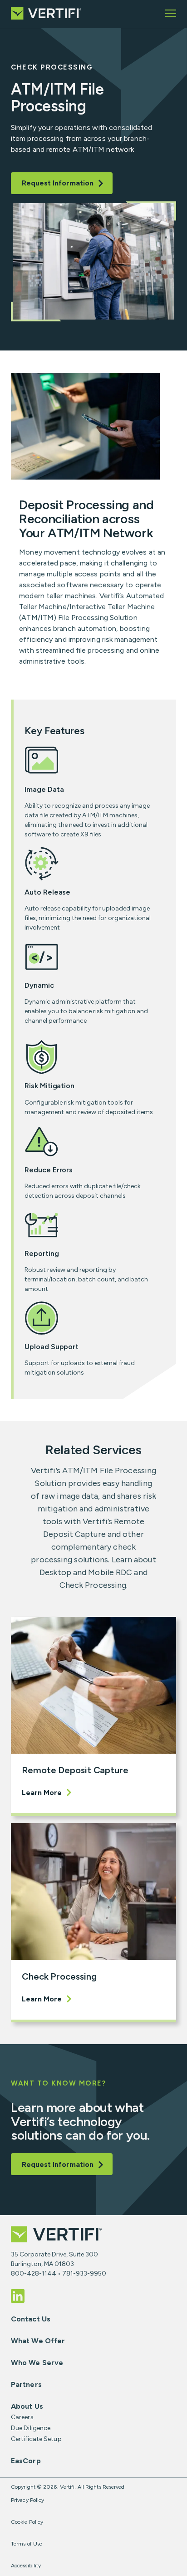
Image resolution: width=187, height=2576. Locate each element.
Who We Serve (37, 2363)
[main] (93, 1122)
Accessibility (26, 2566)
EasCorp (26, 2461)
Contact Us (31, 2319)
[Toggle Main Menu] (171, 14)
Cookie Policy (27, 2522)
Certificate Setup (36, 2439)
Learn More (42, 1793)
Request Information (58, 183)
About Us (27, 2406)
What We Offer (38, 2341)
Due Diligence (31, 2428)
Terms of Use (27, 2544)
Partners (26, 2384)
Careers (22, 2417)
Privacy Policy (27, 2500)
